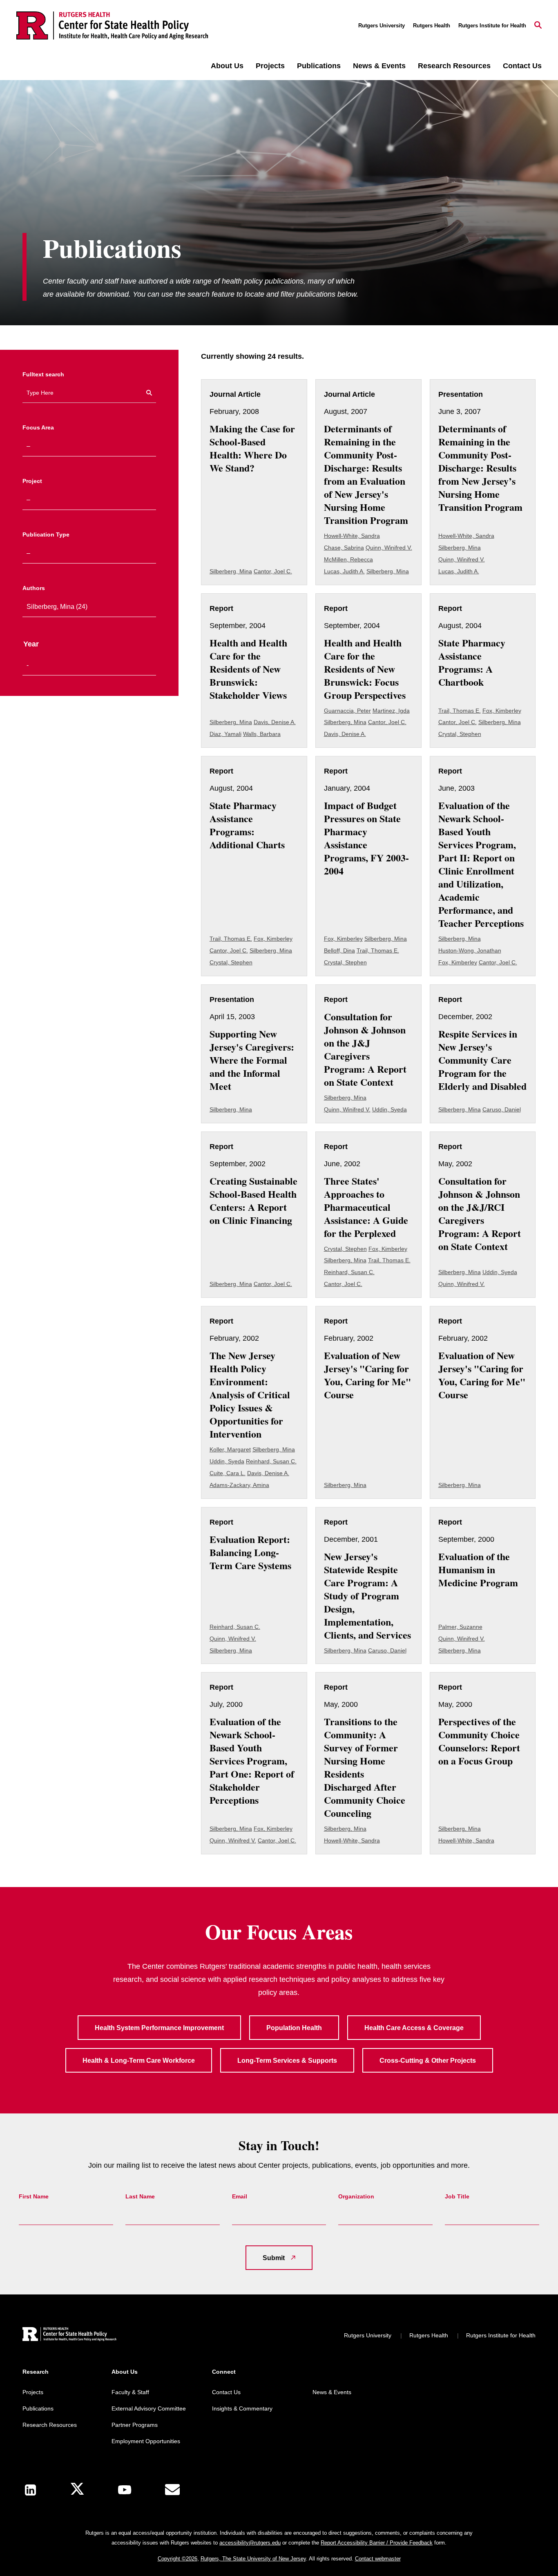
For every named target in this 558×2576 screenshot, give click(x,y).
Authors (34, 588)
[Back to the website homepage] (112, 26)
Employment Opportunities (146, 2441)
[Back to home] (69, 2335)
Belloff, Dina (339, 950)
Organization (356, 2196)
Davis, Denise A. (275, 722)
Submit (274, 2258)
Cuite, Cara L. (228, 1473)
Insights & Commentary (242, 2408)
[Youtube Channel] (125, 2490)
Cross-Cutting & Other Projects (428, 2061)
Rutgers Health (432, 26)
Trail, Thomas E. (460, 711)
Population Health (294, 2028)
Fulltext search (43, 374)
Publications (319, 66)
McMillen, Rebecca (348, 559)
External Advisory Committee (149, 2408)
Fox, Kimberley (502, 711)
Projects (270, 66)
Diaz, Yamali (225, 734)
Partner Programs (135, 2425)
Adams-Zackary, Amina (239, 1485)
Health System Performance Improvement (159, 2028)
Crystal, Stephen (460, 734)
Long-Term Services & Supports (287, 2061)
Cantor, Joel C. (273, 571)
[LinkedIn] (30, 2490)
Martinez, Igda (391, 711)
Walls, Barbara (262, 734)
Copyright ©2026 (177, 2559)
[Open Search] (538, 26)
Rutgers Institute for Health (492, 26)
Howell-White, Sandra (352, 536)
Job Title (457, 2196)
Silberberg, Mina (231, 571)
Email (240, 2196)
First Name (34, 2196)
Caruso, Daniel (502, 1109)
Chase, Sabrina (344, 548)
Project (32, 481)
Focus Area (38, 427)
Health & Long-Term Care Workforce (139, 2061)
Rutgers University (382, 26)
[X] (77, 2490)
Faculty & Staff (130, 2392)
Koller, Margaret (230, 1449)
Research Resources (454, 66)
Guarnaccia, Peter (347, 711)
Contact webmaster (378, 2559)
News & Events (379, 66)
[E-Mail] (172, 2490)
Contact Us (522, 66)
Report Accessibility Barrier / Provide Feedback (377, 2543)
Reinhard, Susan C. (349, 1272)
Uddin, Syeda (389, 1109)
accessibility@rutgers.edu (250, 2543)
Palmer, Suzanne (460, 1627)
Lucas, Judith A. (344, 571)
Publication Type (46, 534)
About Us (227, 66)
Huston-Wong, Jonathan (470, 950)
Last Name (140, 2196)
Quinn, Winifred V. (389, 548)
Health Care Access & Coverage (414, 2028)
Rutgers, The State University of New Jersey (253, 2559)
